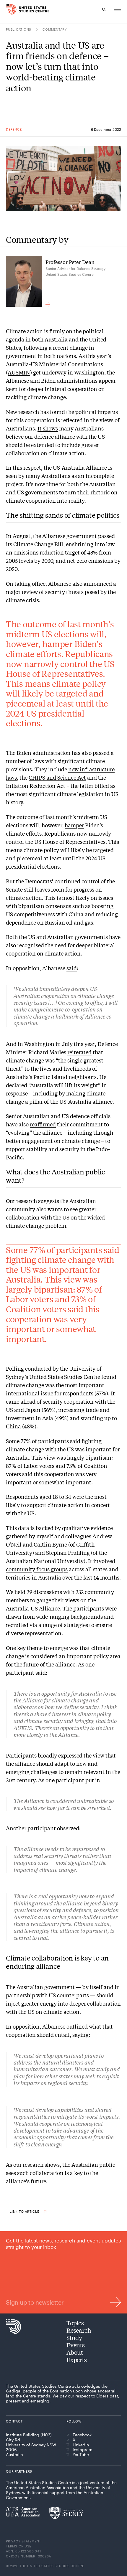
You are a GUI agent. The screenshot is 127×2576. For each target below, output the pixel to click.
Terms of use (19, 2546)
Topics (75, 2323)
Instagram (83, 2450)
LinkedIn (81, 2445)
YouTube (81, 2455)
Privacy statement (23, 2541)
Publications (19, 29)
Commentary (55, 29)
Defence (14, 129)
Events (76, 2345)
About (75, 2352)
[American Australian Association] (23, 2512)
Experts (77, 2360)
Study (74, 2337)
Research (79, 2330)
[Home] (10, 9)
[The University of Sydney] (66, 2513)
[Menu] (118, 9)
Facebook (82, 2435)
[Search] (104, 9)
